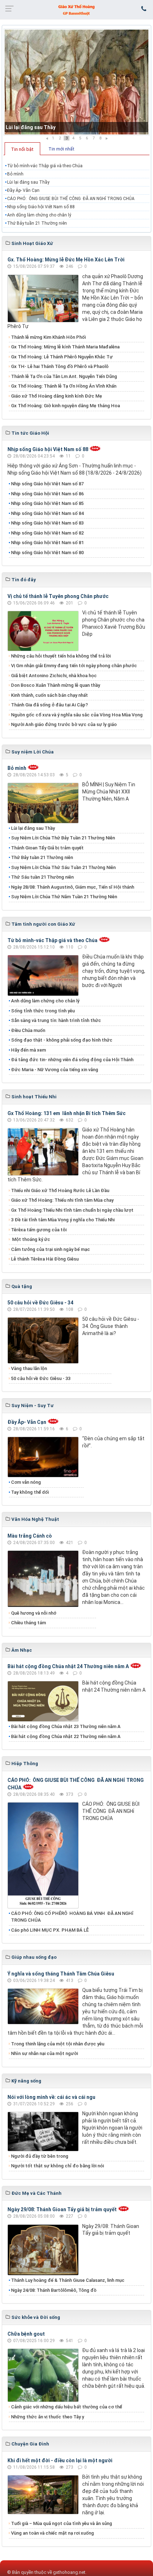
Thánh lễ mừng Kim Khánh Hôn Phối (48, 337)
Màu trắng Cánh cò (30, 1536)
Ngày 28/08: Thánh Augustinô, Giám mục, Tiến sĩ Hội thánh (73, 887)
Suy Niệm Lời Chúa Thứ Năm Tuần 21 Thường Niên (64, 897)
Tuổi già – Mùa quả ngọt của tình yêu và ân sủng (62, 2523)
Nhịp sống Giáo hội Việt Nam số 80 (47, 553)
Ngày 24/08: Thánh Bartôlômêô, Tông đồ (54, 2290)
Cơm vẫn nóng (26, 1482)
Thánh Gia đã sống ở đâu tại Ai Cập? (49, 705)
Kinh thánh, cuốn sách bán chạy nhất (49, 695)
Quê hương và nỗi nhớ (34, 1613)
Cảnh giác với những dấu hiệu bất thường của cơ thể (68, 2407)
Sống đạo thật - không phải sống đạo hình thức (62, 1040)
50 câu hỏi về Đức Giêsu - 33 (41, 1378)
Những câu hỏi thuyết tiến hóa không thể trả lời (61, 656)
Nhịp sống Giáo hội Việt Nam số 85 (47, 503)
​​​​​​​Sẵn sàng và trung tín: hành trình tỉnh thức (56, 1020)
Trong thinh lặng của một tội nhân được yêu (58, 2044)
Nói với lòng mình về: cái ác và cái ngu (51, 2097)
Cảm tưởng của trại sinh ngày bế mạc (51, 1249)
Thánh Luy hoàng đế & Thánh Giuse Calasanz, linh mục (68, 2280)
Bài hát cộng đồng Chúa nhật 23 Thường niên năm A (66, 1726)
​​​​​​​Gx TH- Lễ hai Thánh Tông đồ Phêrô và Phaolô (60, 366)
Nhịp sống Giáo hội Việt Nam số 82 (47, 533)
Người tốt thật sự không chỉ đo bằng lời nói (57, 2166)
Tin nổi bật (22, 149)
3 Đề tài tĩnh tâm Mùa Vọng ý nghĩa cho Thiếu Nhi (63, 1220)
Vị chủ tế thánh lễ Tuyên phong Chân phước (58, 596)
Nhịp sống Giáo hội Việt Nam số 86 (47, 494)
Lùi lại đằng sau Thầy (31, 127)
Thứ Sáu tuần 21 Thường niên (42, 877)
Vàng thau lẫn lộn (29, 1368)
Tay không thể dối (30, 1492)
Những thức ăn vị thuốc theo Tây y (48, 2417)
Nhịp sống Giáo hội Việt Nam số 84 (47, 513)
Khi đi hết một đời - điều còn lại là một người (60, 2460)
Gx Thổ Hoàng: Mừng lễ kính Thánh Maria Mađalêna (65, 347)
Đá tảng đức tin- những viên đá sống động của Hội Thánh (72, 1060)
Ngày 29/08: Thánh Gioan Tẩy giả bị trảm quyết (62, 2209)
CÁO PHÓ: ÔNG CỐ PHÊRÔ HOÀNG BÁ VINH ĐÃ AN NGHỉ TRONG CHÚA (72, 1917)
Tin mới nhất (61, 149)
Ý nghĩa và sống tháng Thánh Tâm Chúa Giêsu (61, 1974)
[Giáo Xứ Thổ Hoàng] (76, 9)
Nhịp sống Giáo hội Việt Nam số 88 (41, 207)
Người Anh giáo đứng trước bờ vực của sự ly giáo (64, 724)
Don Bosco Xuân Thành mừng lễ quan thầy (56, 685)
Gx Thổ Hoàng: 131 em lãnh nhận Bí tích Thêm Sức (67, 1113)
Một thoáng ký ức (31, 1239)
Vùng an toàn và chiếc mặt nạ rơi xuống (52, 2533)
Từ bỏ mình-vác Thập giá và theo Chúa (45, 166)
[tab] (22, 149)
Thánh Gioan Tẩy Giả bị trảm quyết (47, 848)
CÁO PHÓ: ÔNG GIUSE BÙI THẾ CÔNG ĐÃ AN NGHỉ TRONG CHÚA (71, 199)
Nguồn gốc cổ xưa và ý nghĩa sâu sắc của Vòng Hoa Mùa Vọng (77, 715)
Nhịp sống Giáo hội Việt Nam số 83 (47, 523)
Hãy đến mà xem (28, 1050)
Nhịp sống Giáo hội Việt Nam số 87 (47, 484)
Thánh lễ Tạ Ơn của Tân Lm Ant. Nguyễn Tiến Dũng (64, 376)
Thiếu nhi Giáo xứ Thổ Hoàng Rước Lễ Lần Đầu (60, 1190)
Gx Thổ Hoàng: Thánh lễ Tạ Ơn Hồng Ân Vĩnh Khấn (64, 386)
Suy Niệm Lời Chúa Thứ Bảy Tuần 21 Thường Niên (63, 838)
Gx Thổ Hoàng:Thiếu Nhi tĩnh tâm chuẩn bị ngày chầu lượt (72, 1210)
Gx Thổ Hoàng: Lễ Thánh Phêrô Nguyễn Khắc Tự (62, 357)
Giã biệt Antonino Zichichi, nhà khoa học (54, 676)
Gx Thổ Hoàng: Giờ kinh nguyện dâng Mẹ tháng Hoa (65, 406)
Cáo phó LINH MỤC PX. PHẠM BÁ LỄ (50, 1930)
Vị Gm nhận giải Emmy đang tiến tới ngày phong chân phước (74, 666)
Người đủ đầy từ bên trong (40, 2156)
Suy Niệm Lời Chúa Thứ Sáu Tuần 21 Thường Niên (63, 867)
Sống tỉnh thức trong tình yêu (43, 1011)
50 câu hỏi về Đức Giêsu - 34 (40, 1303)
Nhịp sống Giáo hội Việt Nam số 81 (47, 543)
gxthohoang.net (69, 2572)
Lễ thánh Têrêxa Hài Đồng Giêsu (45, 1259)
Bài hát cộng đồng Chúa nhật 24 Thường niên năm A (68, 1666)
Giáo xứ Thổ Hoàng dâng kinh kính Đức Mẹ (57, 396)
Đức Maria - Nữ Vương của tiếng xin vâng (55, 1070)
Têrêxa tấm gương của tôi (39, 1230)
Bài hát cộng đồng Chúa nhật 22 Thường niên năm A (66, 1736)
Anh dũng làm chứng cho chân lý (39, 215)
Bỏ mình (15, 174)
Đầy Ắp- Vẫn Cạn (23, 190)
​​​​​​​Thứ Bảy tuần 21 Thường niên (37, 223)
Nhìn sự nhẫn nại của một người (44, 2053)
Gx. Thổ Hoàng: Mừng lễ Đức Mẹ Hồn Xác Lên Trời (66, 260)
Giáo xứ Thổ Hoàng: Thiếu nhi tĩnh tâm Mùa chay (62, 1200)
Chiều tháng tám (28, 1623)
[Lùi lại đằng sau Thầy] (76, 82)
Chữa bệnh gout (26, 2334)
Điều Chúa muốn (28, 1030)
